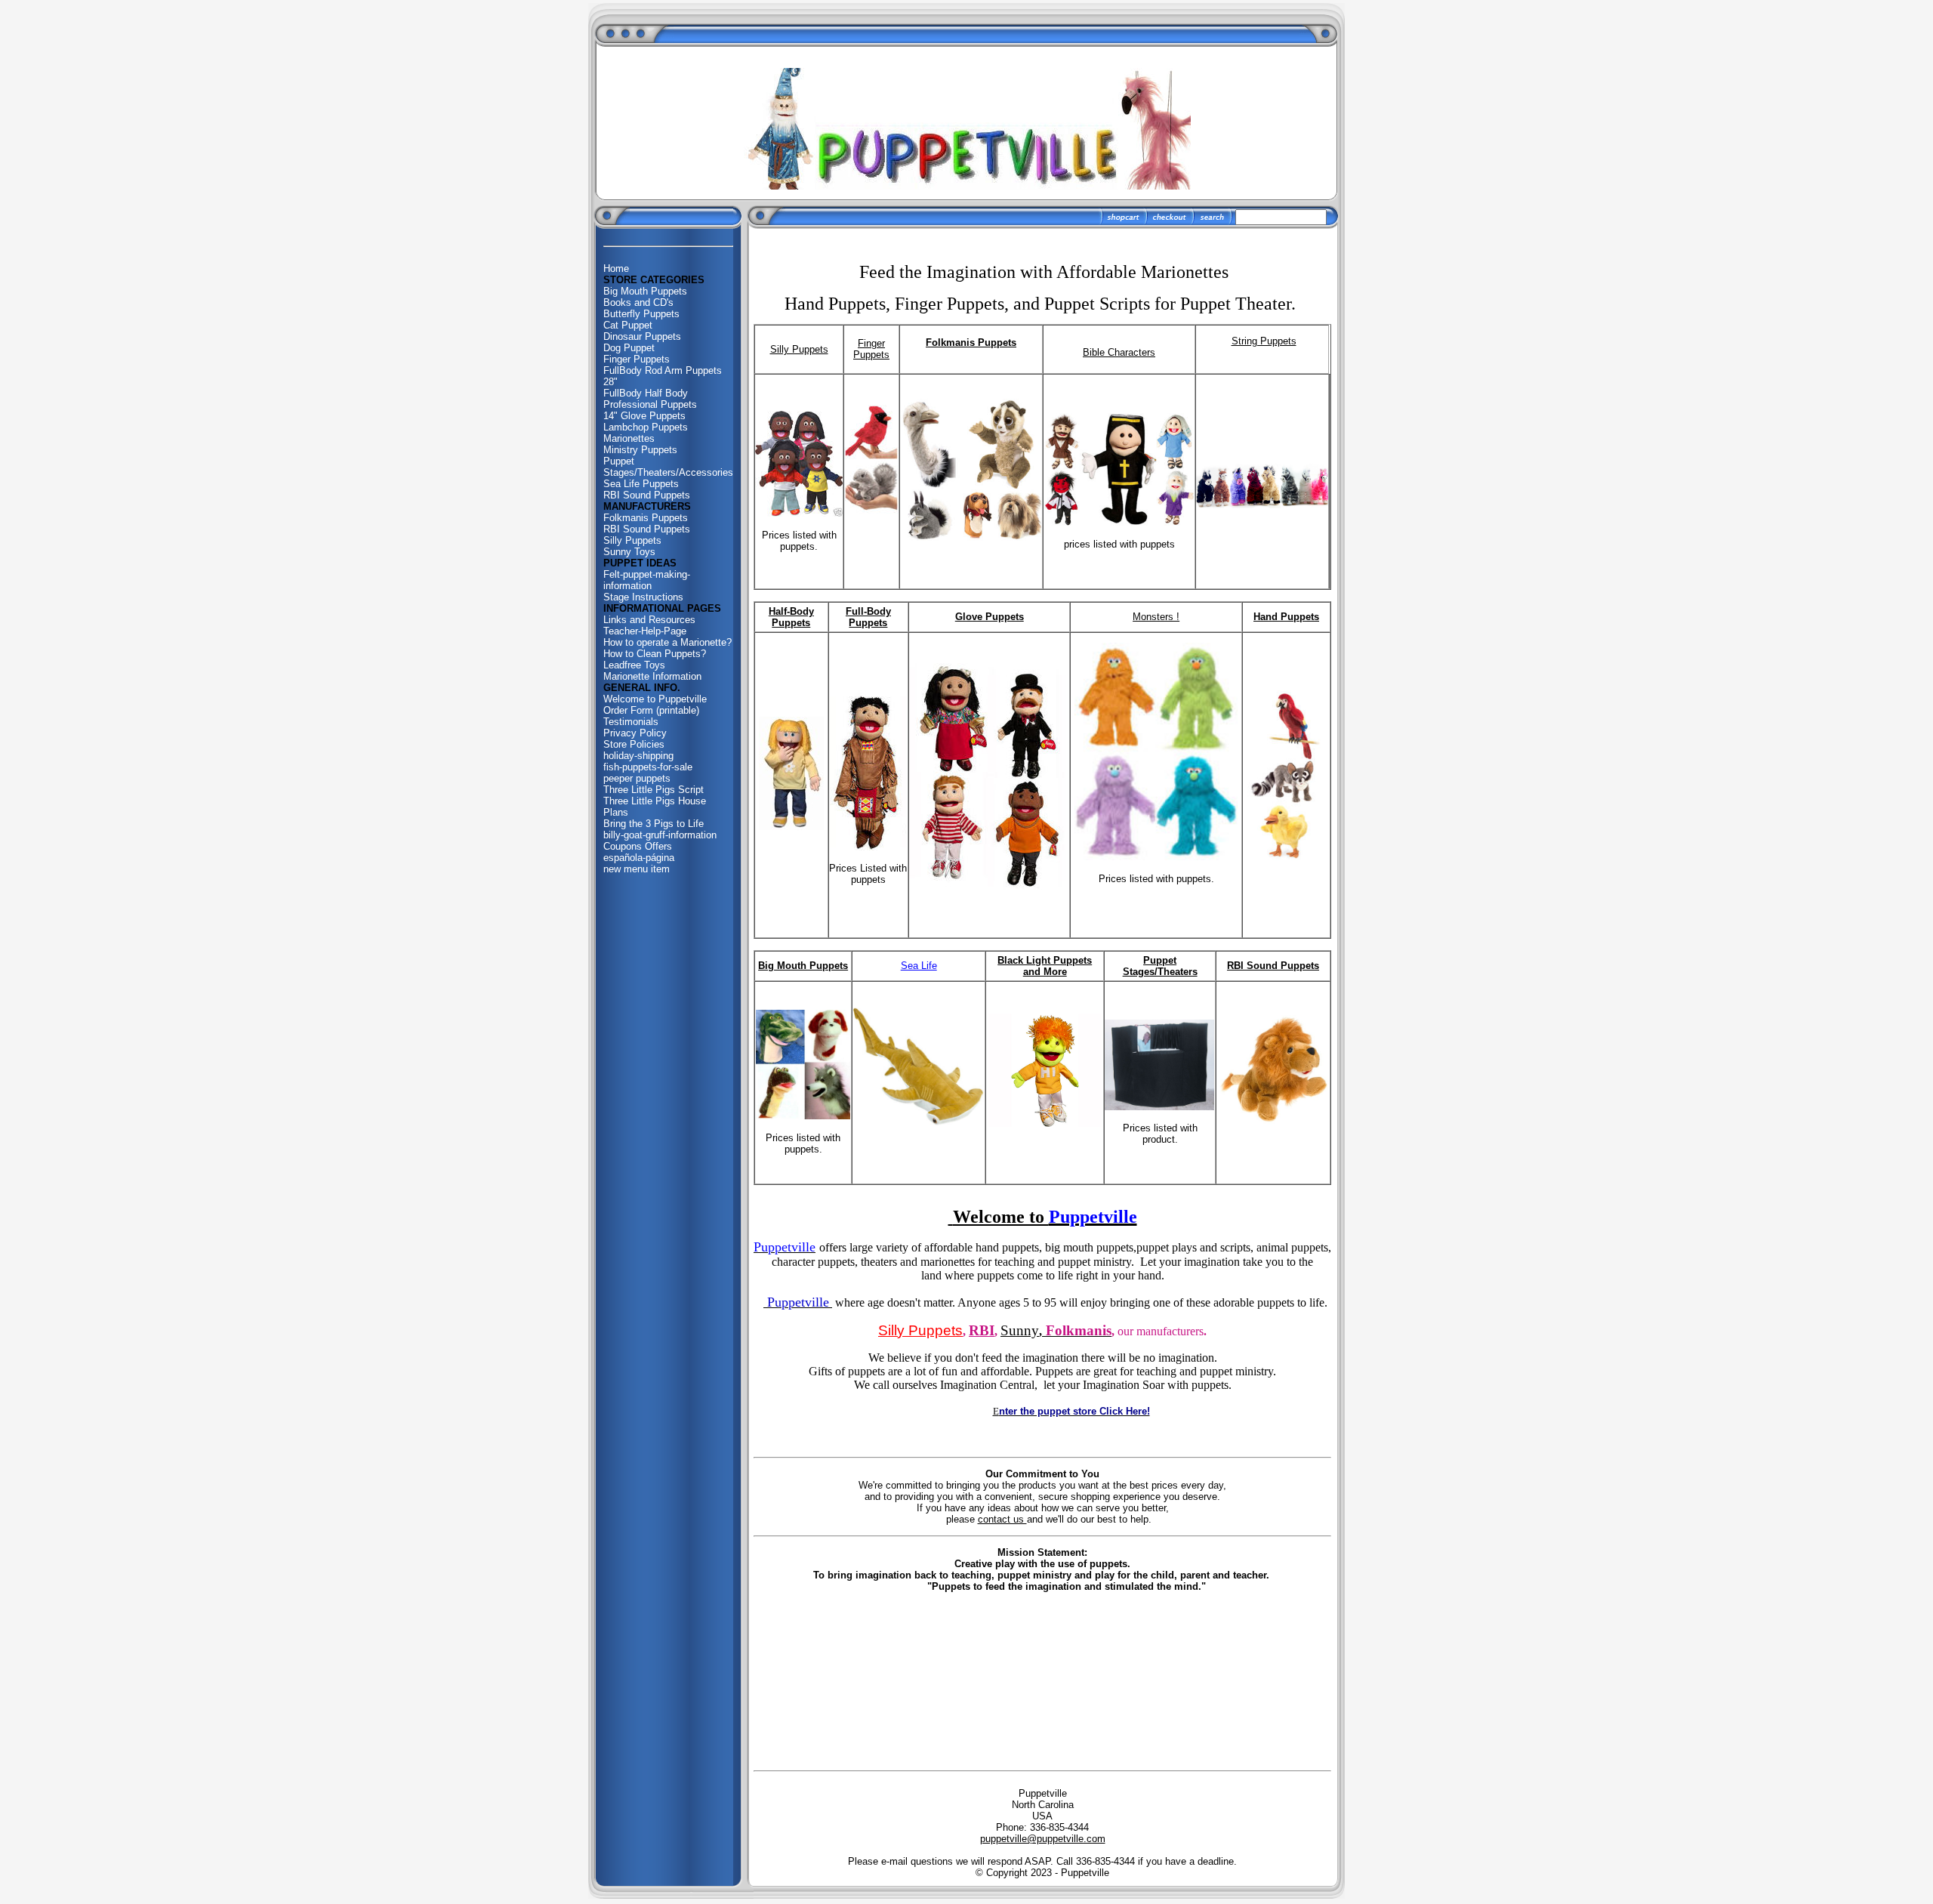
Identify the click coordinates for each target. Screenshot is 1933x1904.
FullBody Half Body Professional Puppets (650, 399)
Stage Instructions (643, 597)
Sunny (1020, 1330)
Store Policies (634, 744)
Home (616, 268)
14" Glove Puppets (644, 416)
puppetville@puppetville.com (1043, 1839)
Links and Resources (649, 620)
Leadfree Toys (634, 665)
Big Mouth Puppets (645, 291)
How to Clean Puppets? (655, 654)
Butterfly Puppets (641, 314)
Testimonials (631, 722)
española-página (639, 858)
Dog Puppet (629, 348)
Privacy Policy (635, 733)
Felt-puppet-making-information (647, 580)
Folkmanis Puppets (646, 518)
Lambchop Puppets (646, 427)
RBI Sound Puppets (647, 495)
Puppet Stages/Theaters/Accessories (668, 467)
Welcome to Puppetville (655, 699)
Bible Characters (1119, 352)
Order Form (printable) (651, 710)
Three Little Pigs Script (654, 790)
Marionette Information (652, 676)
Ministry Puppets (640, 450)
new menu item (637, 869)
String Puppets (1264, 341)
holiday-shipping (638, 756)
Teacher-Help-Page (645, 631)
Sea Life (919, 966)
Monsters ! (1156, 617)
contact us (1002, 1519)
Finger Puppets (637, 359)
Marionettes (629, 438)
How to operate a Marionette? (667, 642)
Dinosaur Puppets (642, 336)
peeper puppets (637, 778)
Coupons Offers (638, 846)
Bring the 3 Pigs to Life (654, 824)
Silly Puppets (632, 540)
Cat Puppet (628, 325)
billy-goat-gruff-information (660, 835)
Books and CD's (638, 302)
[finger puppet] (871, 510)
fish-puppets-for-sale (648, 767)
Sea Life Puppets (641, 484)
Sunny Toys (629, 552)
